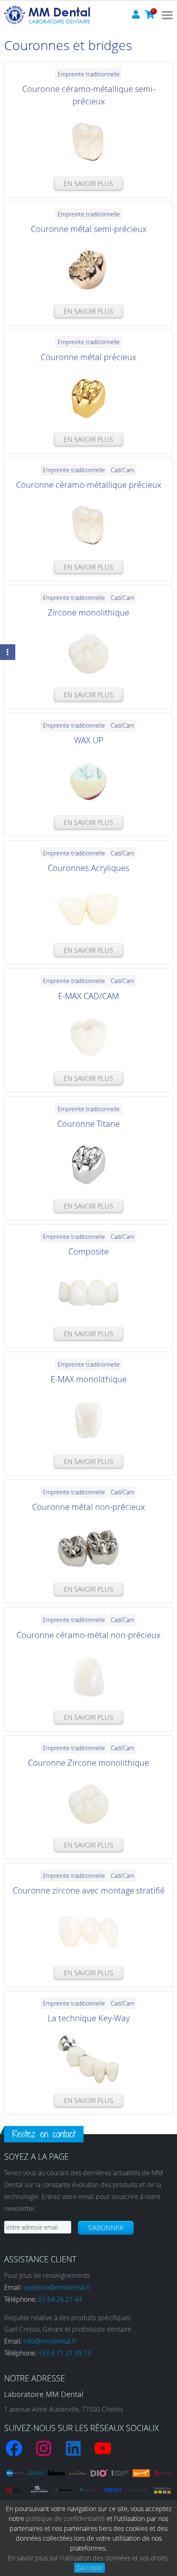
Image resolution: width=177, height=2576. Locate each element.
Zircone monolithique (88, 612)
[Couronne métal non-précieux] (88, 1548)
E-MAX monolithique (89, 1379)
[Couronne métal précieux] (88, 398)
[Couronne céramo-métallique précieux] (88, 526)
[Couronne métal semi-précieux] (88, 270)
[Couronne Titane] (88, 1165)
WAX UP (89, 740)
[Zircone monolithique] (88, 654)
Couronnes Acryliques (88, 868)
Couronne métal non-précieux (88, 1507)
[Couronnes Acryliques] (88, 909)
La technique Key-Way (89, 2018)
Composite (88, 1251)
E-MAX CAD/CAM (88, 996)
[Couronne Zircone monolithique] (88, 1804)
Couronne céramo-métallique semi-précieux (89, 95)
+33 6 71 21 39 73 (65, 2353)
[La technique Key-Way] (88, 2059)
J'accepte (90, 2568)
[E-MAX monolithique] (88, 1420)
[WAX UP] (88, 781)
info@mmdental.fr (50, 2341)
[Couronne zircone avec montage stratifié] (88, 1932)
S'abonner (106, 2228)
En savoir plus (88, 184)
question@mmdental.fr (57, 2287)
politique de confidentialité (65, 2519)
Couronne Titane (88, 1124)
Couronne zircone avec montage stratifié (89, 1890)
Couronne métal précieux (88, 357)
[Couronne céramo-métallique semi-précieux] (88, 142)
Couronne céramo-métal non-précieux (88, 1635)
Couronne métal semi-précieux (89, 229)
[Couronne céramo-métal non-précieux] (88, 1676)
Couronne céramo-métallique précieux (89, 485)
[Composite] (88, 1293)
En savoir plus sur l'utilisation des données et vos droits (88, 2558)
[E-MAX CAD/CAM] (88, 1037)
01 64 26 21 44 (60, 2299)
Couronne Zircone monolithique (88, 1763)
